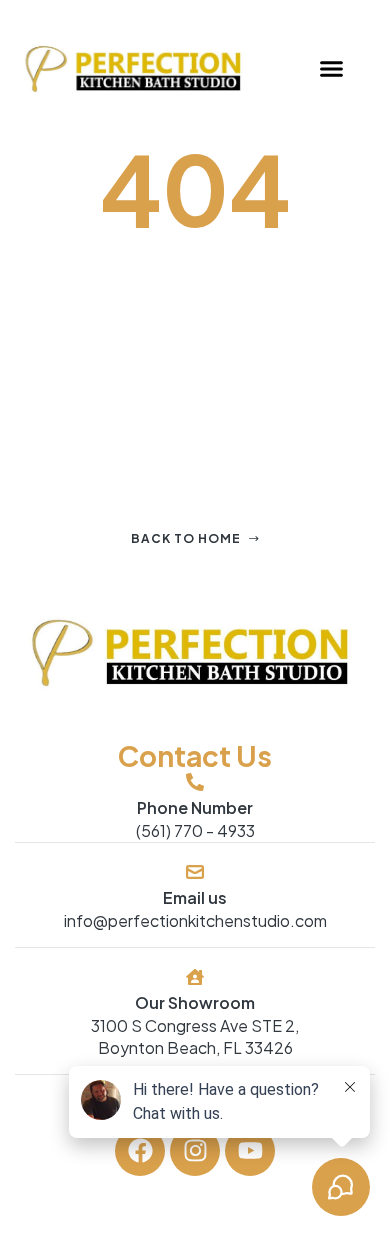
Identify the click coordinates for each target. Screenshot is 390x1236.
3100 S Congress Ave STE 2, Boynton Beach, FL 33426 (195, 1036)
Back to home (186, 538)
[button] (332, 69)
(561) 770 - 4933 (195, 830)
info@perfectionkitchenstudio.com (195, 920)
